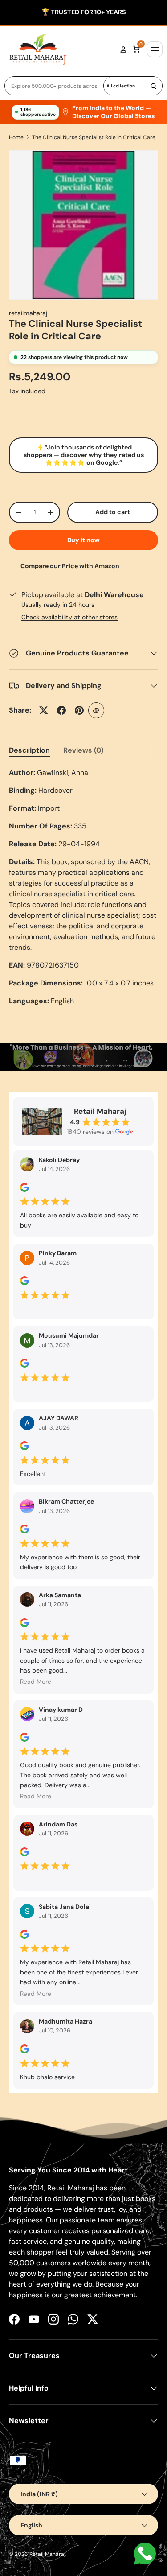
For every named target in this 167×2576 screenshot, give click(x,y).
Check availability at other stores (69, 617)
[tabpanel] (83, 887)
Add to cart (113, 512)
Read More (36, 1682)
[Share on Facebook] (61, 710)
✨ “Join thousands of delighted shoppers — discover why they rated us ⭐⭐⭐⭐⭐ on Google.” (84, 455)
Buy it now (83, 540)
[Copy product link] (96, 710)
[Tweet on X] (44, 710)
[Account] (123, 49)
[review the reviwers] (24, 1190)
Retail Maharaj (47, 2554)
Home (16, 137)
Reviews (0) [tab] (83, 750)
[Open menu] (155, 49)
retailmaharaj (28, 313)
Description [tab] (29, 750)
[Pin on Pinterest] (79, 710)
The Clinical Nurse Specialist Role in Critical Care (94, 137)
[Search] (154, 86)
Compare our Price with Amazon (70, 566)
